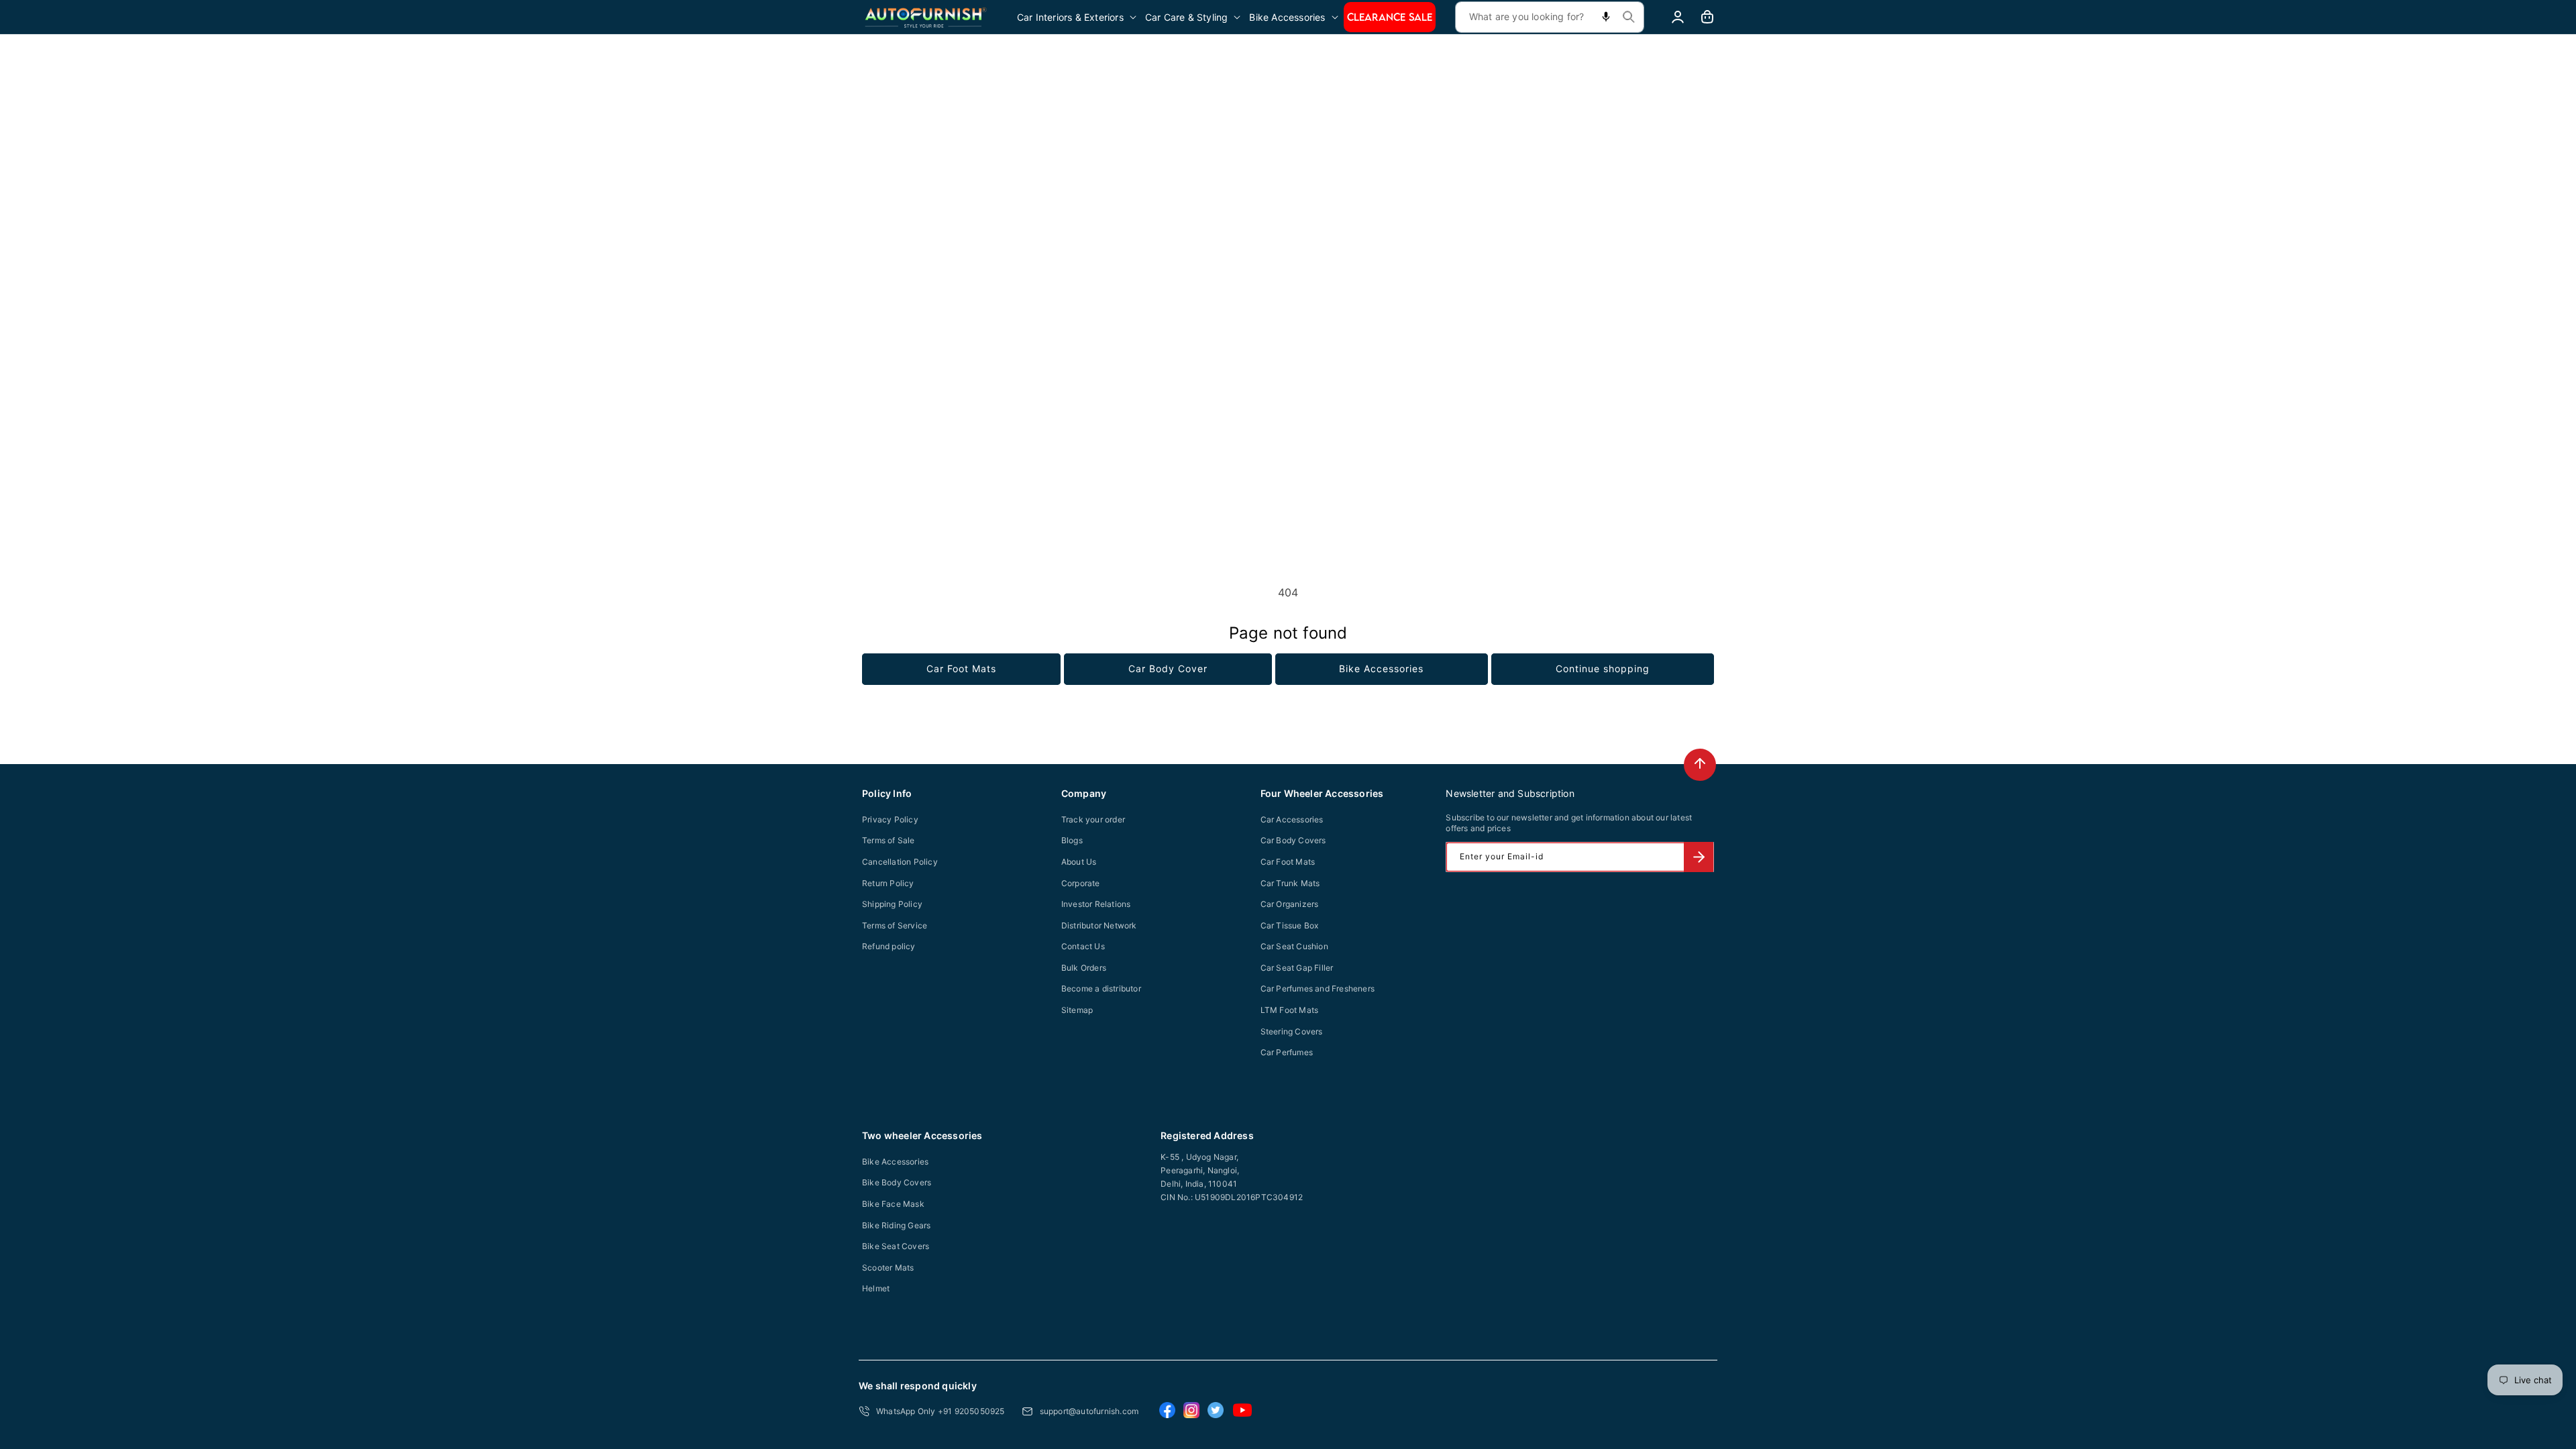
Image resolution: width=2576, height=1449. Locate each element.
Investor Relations (1096, 904)
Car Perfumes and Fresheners (1318, 988)
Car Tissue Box (1290, 925)
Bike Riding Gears (896, 1225)
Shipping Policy (892, 904)
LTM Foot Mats (1290, 1010)
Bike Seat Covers (896, 1246)
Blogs (1072, 840)
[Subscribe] (1699, 857)
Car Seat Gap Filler (1297, 968)
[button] (1078, 17)
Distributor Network (1099, 925)
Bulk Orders (1084, 968)
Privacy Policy (890, 819)
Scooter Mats (888, 1268)
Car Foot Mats (961, 668)
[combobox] (1550, 17)
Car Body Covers (1293, 840)
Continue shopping (1603, 668)
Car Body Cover (1168, 668)
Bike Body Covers (897, 1182)
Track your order (1093, 819)
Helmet (876, 1288)
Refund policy (889, 946)
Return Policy (888, 883)
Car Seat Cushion (1294, 946)
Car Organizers (1290, 904)
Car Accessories (1292, 819)
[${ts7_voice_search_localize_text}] (1606, 17)
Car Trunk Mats (1290, 883)
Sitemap (1077, 1010)
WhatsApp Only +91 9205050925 (941, 1411)
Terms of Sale (889, 840)
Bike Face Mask (893, 1204)
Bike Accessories (1381, 668)
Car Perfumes (1287, 1052)
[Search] (1629, 17)
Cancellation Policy (900, 862)
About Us (1079, 862)
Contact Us (1083, 946)
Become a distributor (1101, 988)
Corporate (1081, 883)
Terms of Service (895, 925)
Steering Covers (1292, 1031)
